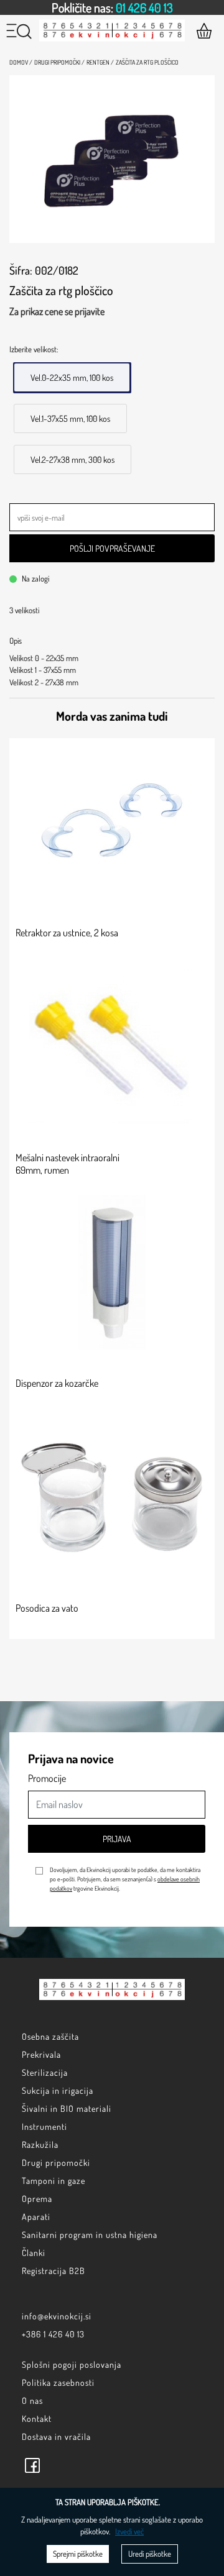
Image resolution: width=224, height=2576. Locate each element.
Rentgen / (100, 62)
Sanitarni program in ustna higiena (90, 2235)
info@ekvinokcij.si (57, 2316)
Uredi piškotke (150, 2554)
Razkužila (40, 2144)
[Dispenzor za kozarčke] (112, 1272)
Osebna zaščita (50, 2036)
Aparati (36, 2217)
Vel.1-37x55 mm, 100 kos (70, 418)
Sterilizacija (45, 2072)
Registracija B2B (54, 2271)
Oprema (37, 2199)
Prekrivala (41, 2054)
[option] (112, 7)
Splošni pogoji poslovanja (72, 2364)
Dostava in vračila (56, 2437)
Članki (34, 2253)
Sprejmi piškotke (78, 2554)
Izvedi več (129, 2531)
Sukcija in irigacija (58, 2090)
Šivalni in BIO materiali (67, 2108)
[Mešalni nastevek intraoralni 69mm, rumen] (112, 1047)
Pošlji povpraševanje (112, 548)
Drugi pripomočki (56, 2163)
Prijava (117, 1839)
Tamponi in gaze (54, 2181)
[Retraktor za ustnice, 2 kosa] (112, 822)
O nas (32, 2400)
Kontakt (37, 2418)
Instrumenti (44, 2126)
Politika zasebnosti (58, 2382)
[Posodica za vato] (112, 1497)
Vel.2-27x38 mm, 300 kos (72, 459)
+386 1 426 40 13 (53, 2334)
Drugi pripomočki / (59, 62)
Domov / (21, 62)
